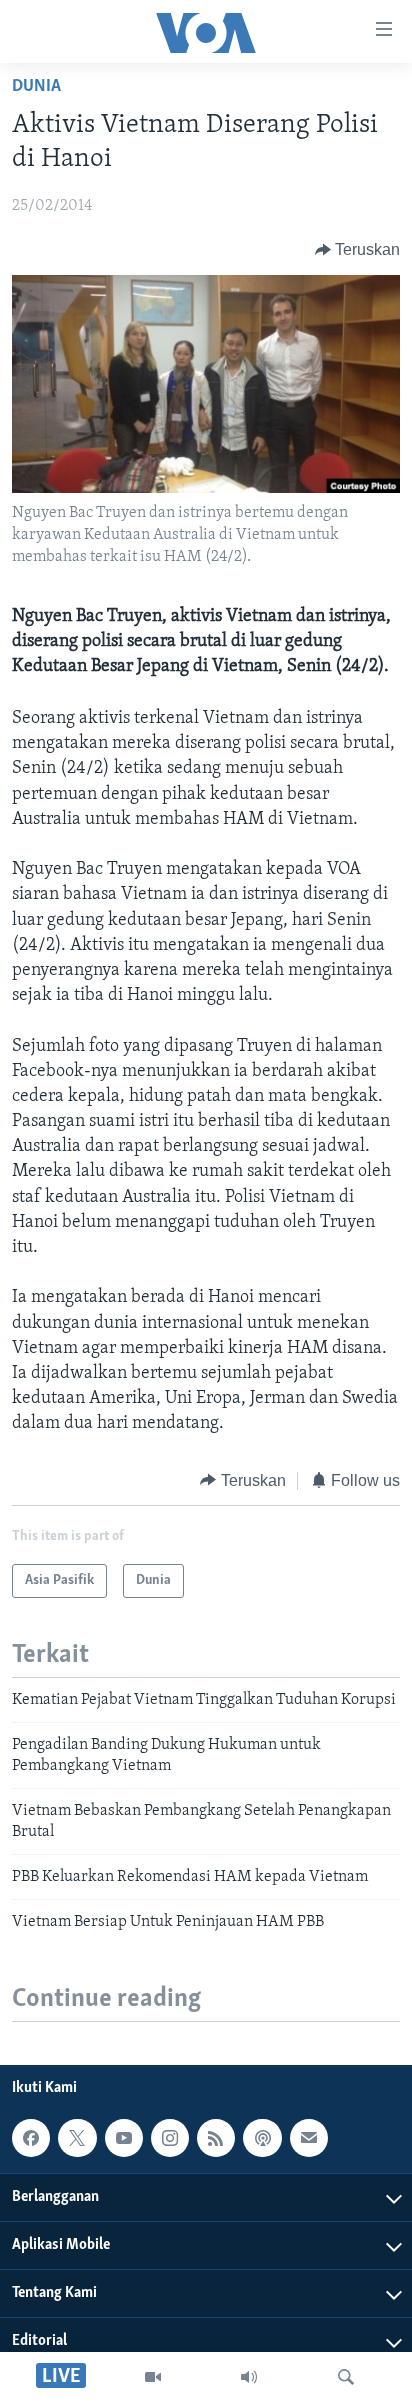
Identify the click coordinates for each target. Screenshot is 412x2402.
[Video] (153, 2377)
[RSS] (216, 2138)
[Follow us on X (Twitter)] (77, 2138)
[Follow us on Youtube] (124, 2138)
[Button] (358, 250)
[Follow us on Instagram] (170, 2138)
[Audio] (249, 2377)
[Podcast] (262, 2138)
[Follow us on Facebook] (31, 2138)
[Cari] (346, 2377)
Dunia (36, 87)
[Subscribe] (309, 2138)
